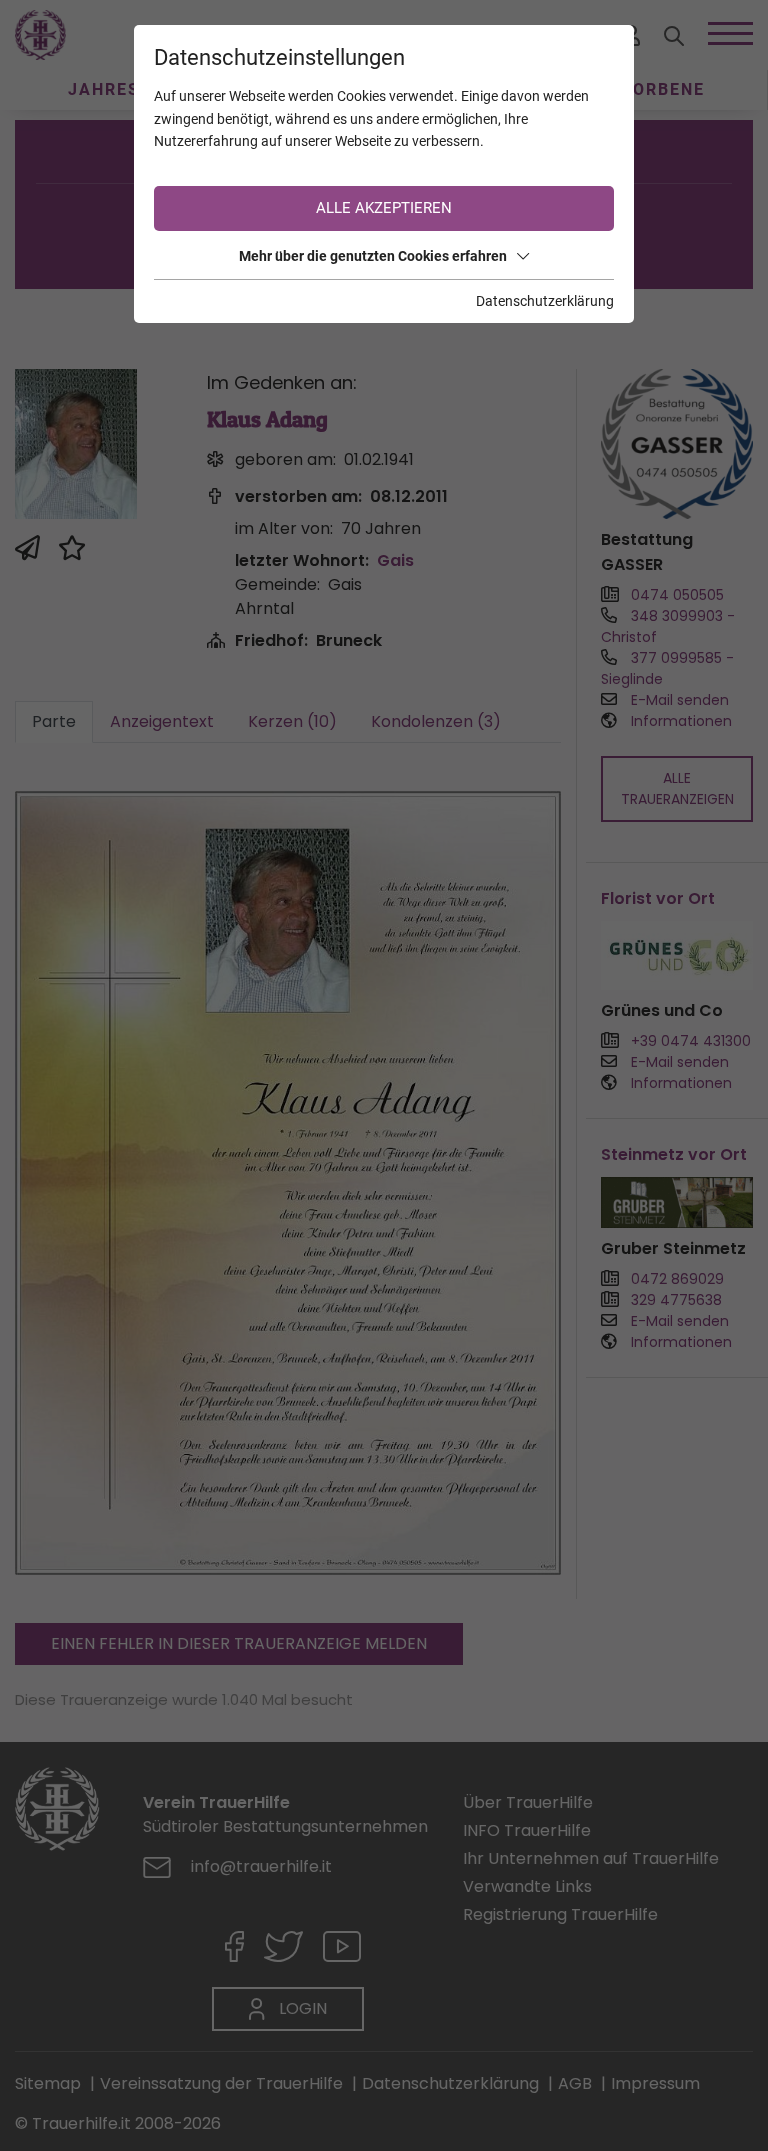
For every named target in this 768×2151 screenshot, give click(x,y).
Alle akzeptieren (384, 208)
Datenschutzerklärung (545, 301)
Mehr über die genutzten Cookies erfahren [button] (373, 256)
